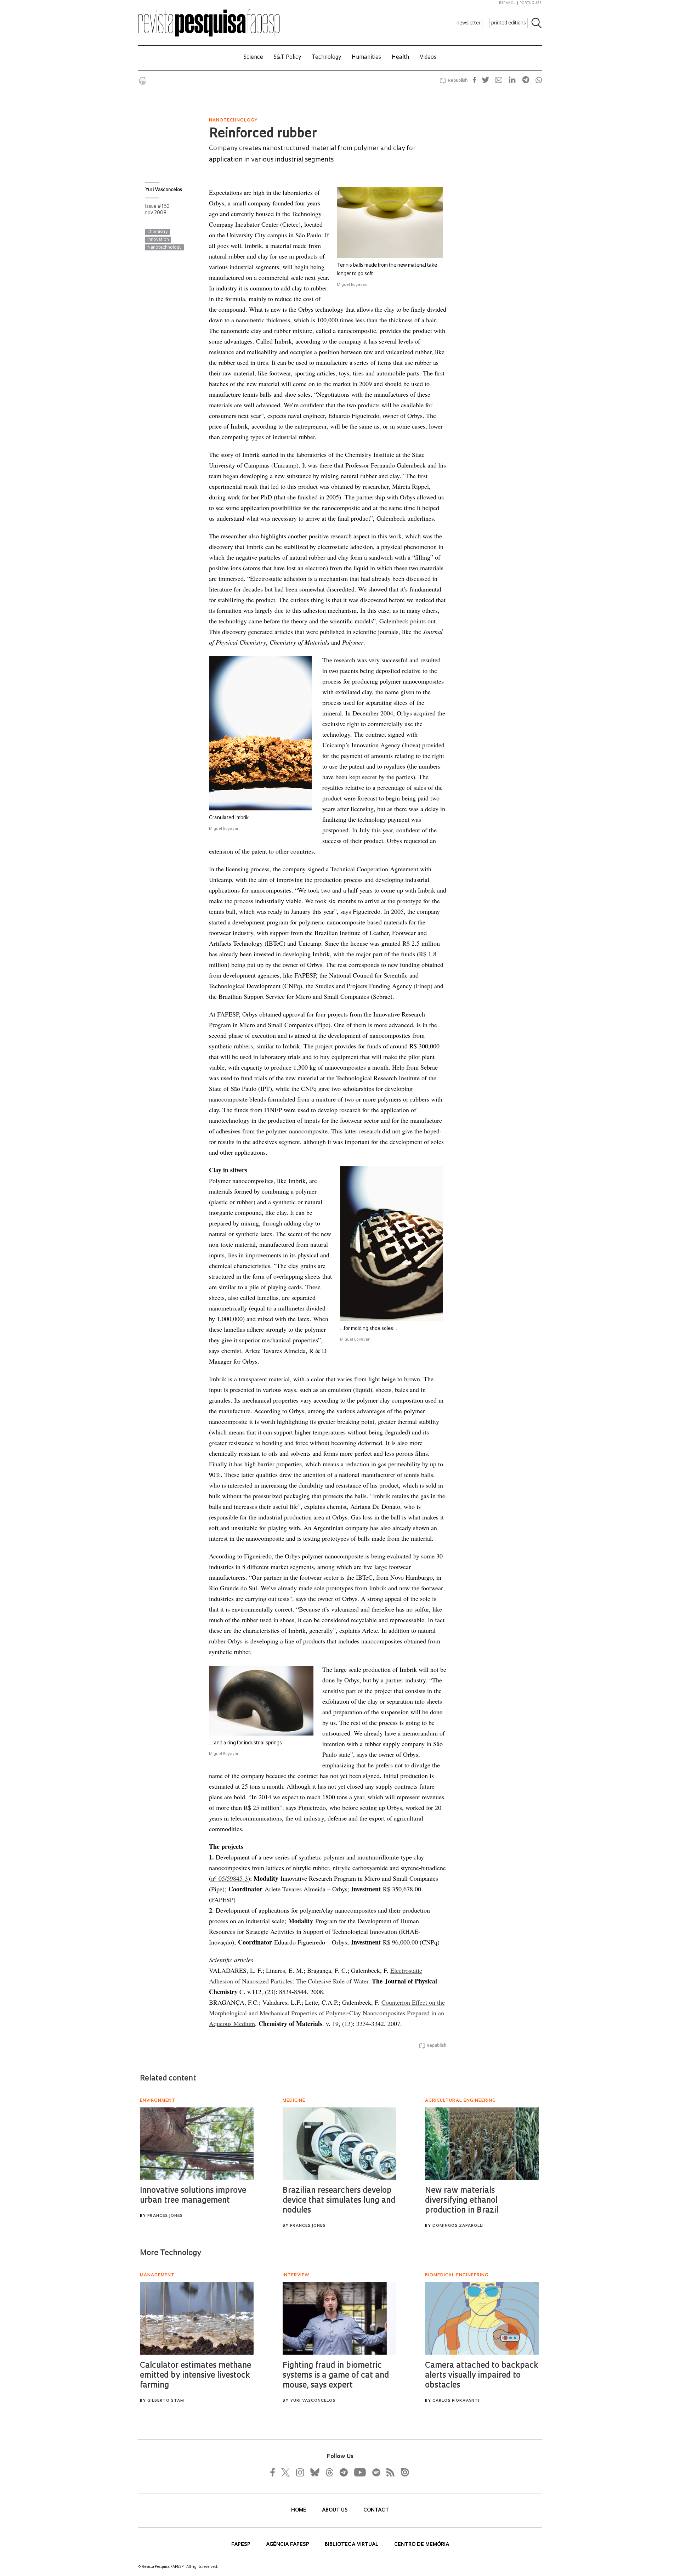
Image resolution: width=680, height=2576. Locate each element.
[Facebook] (274, 2472)
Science (253, 58)
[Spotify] (376, 2472)
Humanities (366, 58)
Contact (376, 2510)
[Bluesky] (314, 2472)
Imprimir (143, 81)
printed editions (509, 23)
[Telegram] (343, 2472)
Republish (458, 81)
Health (400, 58)
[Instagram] (299, 2472)
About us (336, 2510)
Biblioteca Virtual (352, 2545)
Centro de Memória (422, 2545)
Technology (326, 58)
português (531, 3)
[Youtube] (359, 2472)
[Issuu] (403, 2472)
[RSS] (389, 2472)
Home (299, 2510)
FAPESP (242, 2545)
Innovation (158, 240)
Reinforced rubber (263, 134)
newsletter (469, 23)
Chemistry (158, 232)
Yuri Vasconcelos (164, 190)
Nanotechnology (165, 248)
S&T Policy (287, 58)
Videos (428, 58)
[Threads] (329, 2472)
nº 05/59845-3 (229, 1878)
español (508, 3)
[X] (286, 2472)
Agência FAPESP (288, 2545)
